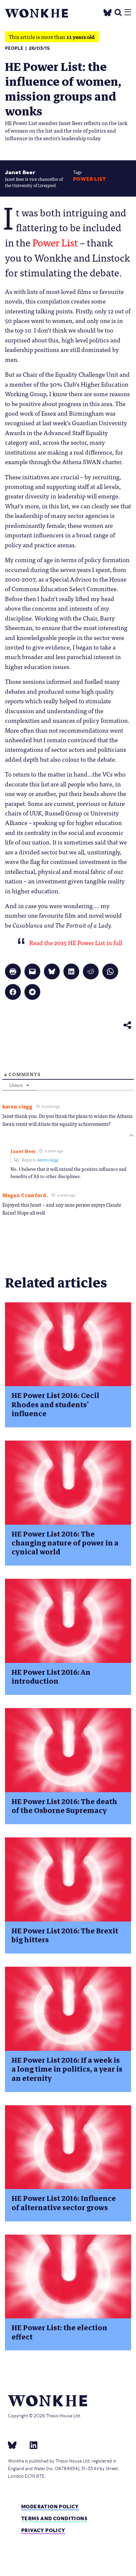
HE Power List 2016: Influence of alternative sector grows (64, 2203)
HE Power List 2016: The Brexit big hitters (65, 1935)
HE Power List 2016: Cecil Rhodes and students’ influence (55, 1405)
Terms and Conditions (54, 2518)
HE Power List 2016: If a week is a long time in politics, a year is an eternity (67, 2069)
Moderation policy (50, 2507)
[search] (118, 12)
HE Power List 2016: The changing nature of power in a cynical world (65, 1543)
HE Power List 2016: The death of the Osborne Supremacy (64, 1806)
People (14, 48)
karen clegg (48, 1160)
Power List (89, 179)
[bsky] (16, 2445)
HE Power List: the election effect (59, 2332)
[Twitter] (108, 11)
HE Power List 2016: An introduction (51, 1677)
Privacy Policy (43, 2530)
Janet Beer (20, 172)
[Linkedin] (31, 2445)
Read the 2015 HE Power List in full (76, 942)
